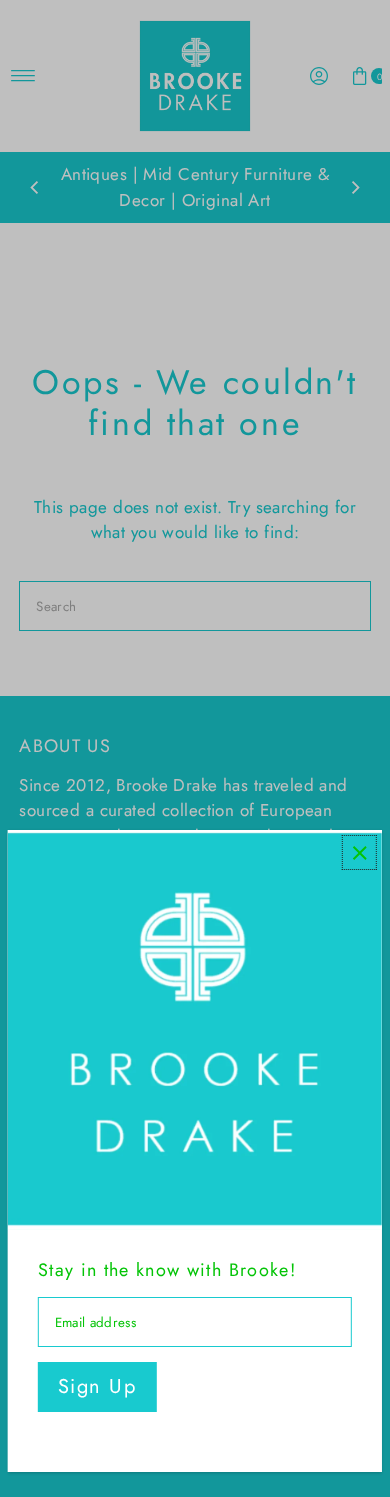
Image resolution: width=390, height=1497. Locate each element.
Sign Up (97, 1386)
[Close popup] (359, 852)
